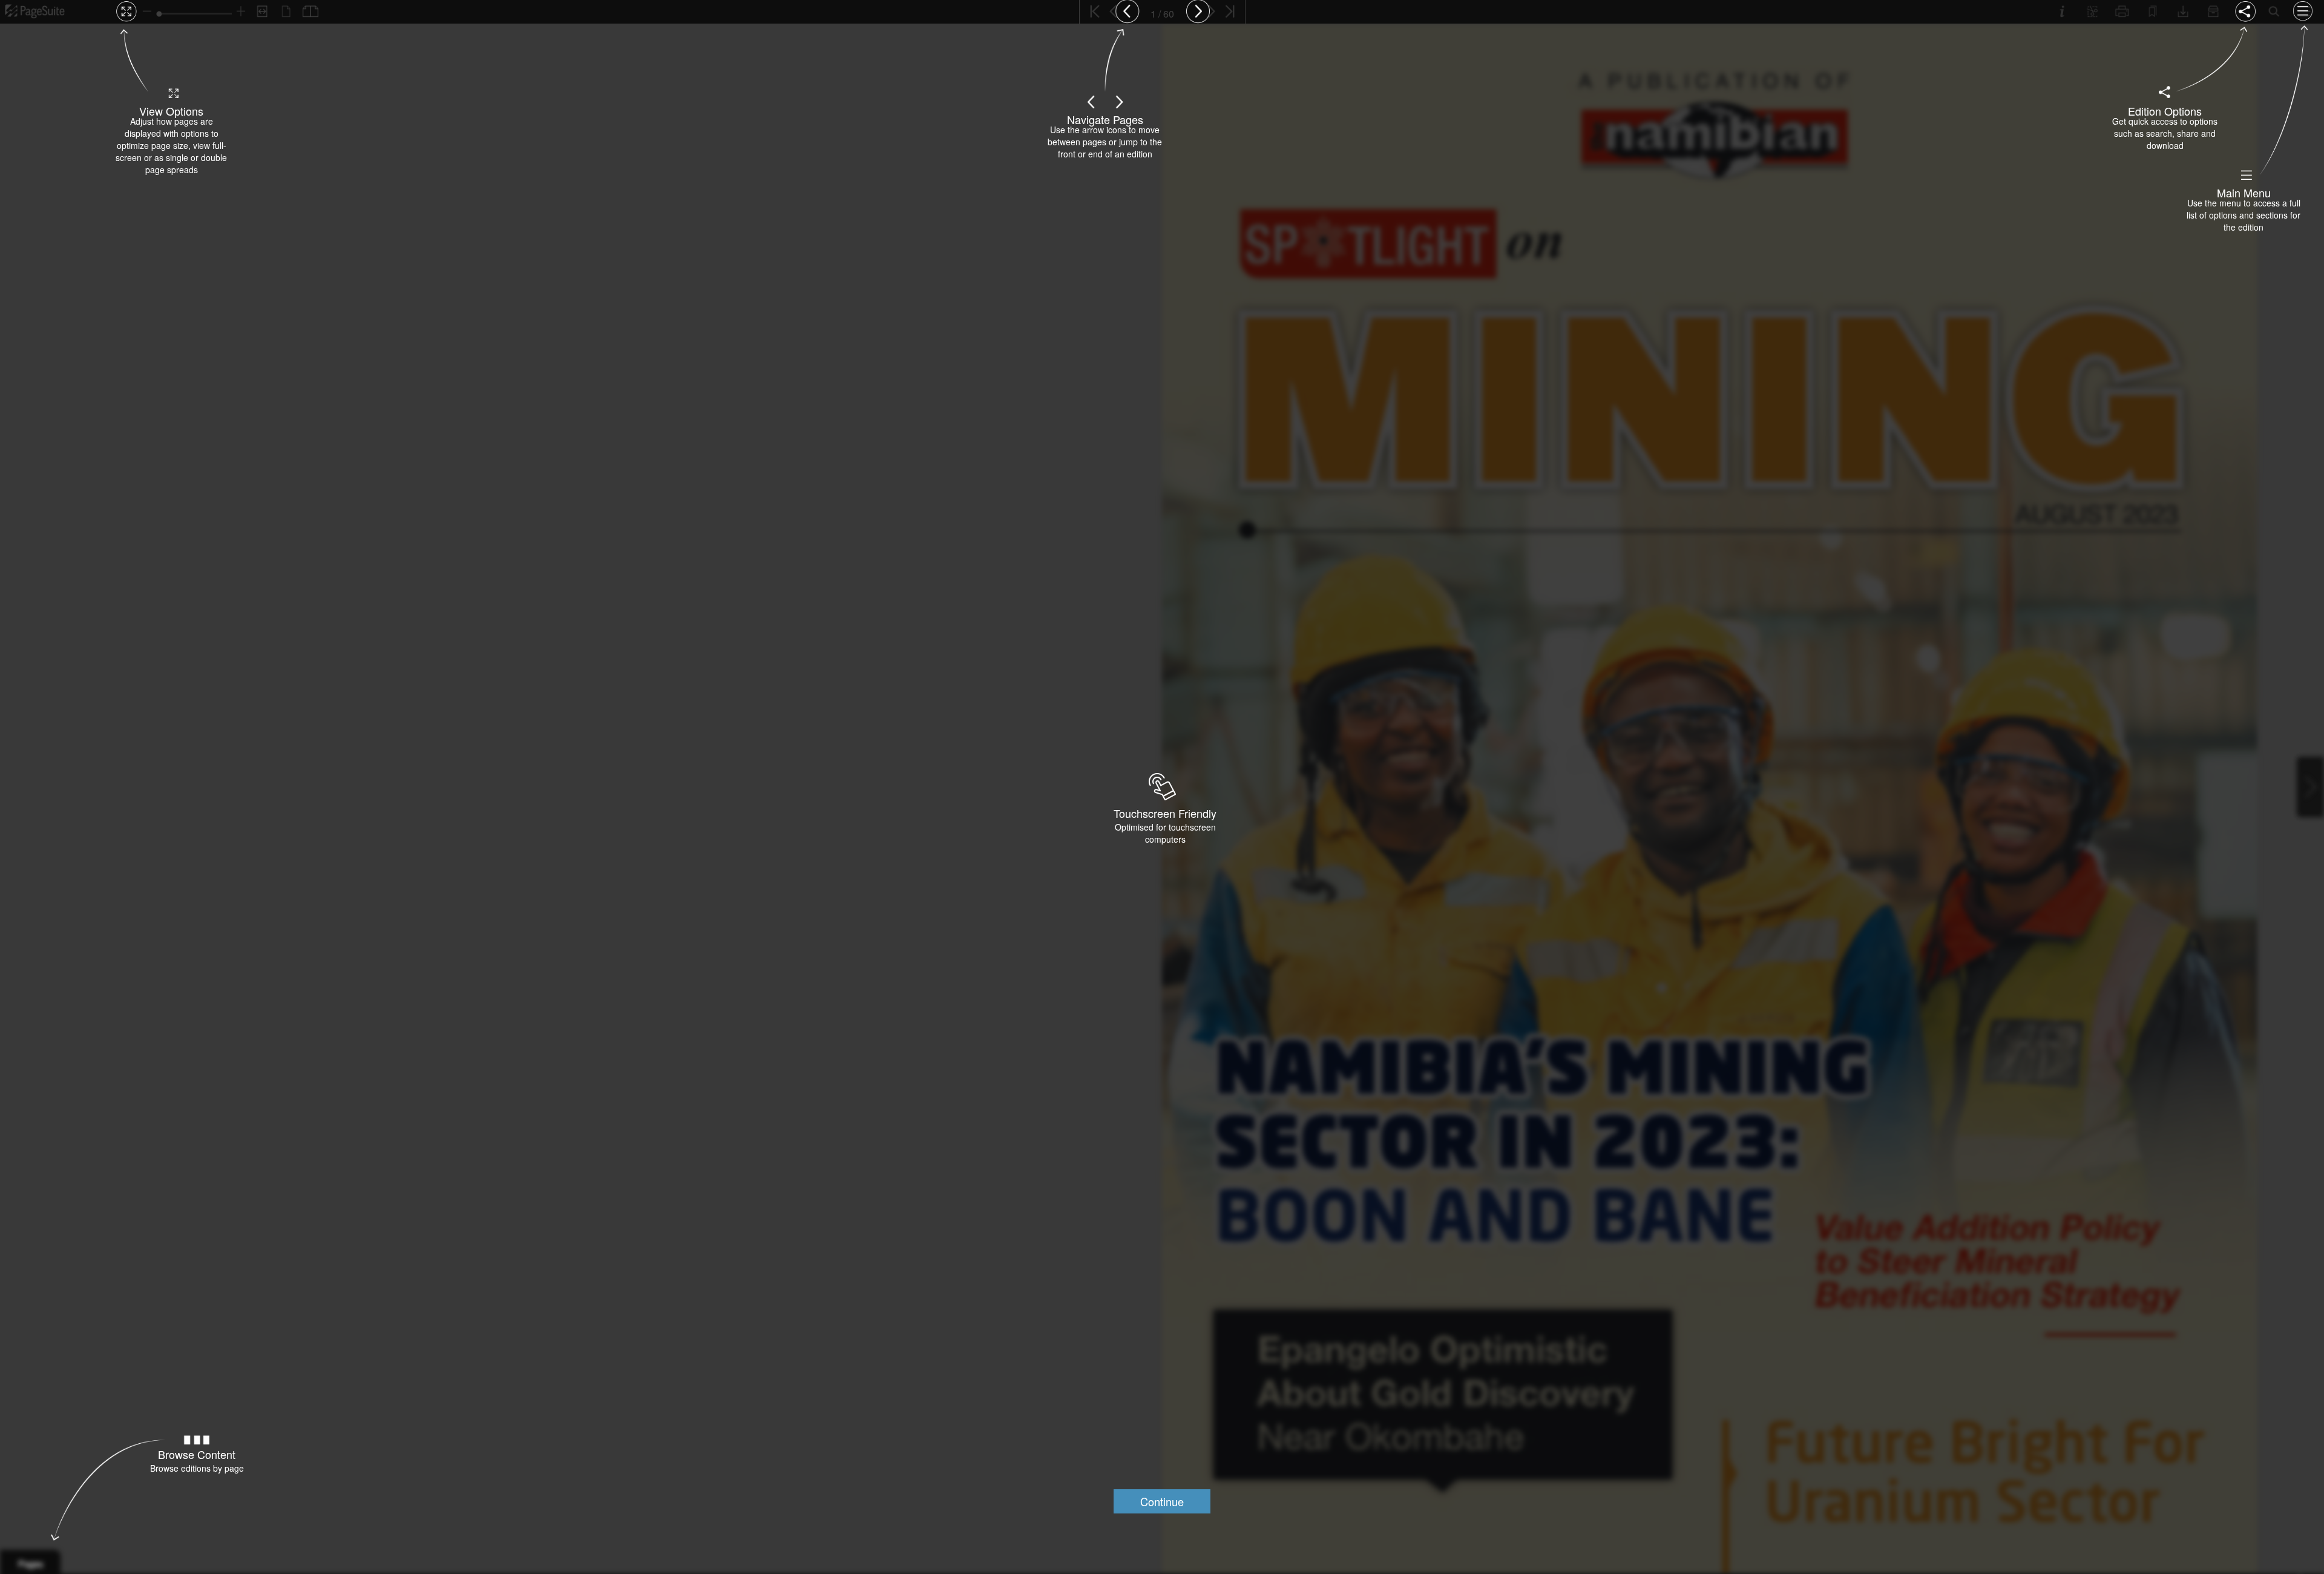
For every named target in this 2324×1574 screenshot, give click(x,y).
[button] (1162, 1501)
